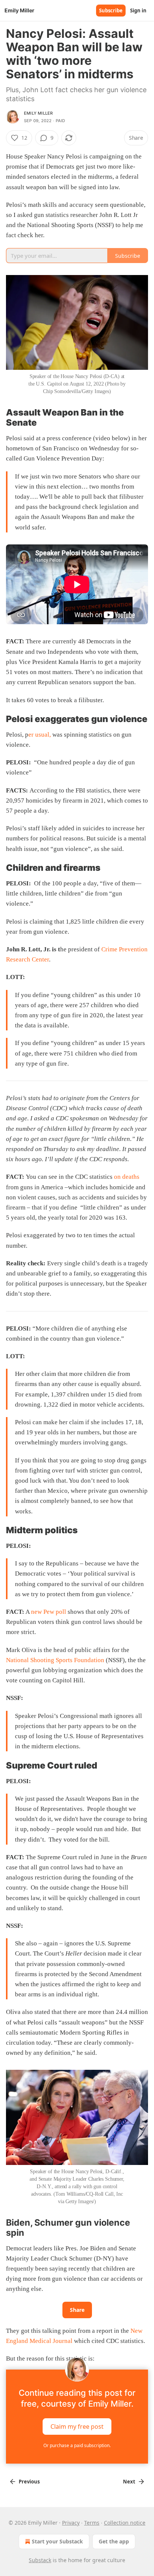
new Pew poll (49, 1612)
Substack (40, 2560)
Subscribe (111, 10)
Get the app (114, 2541)
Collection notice (125, 2523)
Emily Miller (38, 113)
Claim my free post (77, 2426)
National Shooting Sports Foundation (55, 1660)
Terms (92, 2523)
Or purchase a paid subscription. (77, 2445)
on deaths (127, 1177)
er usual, (40, 735)
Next (129, 2482)
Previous (29, 2482)
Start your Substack (57, 2541)
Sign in (138, 10)
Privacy (71, 2523)
